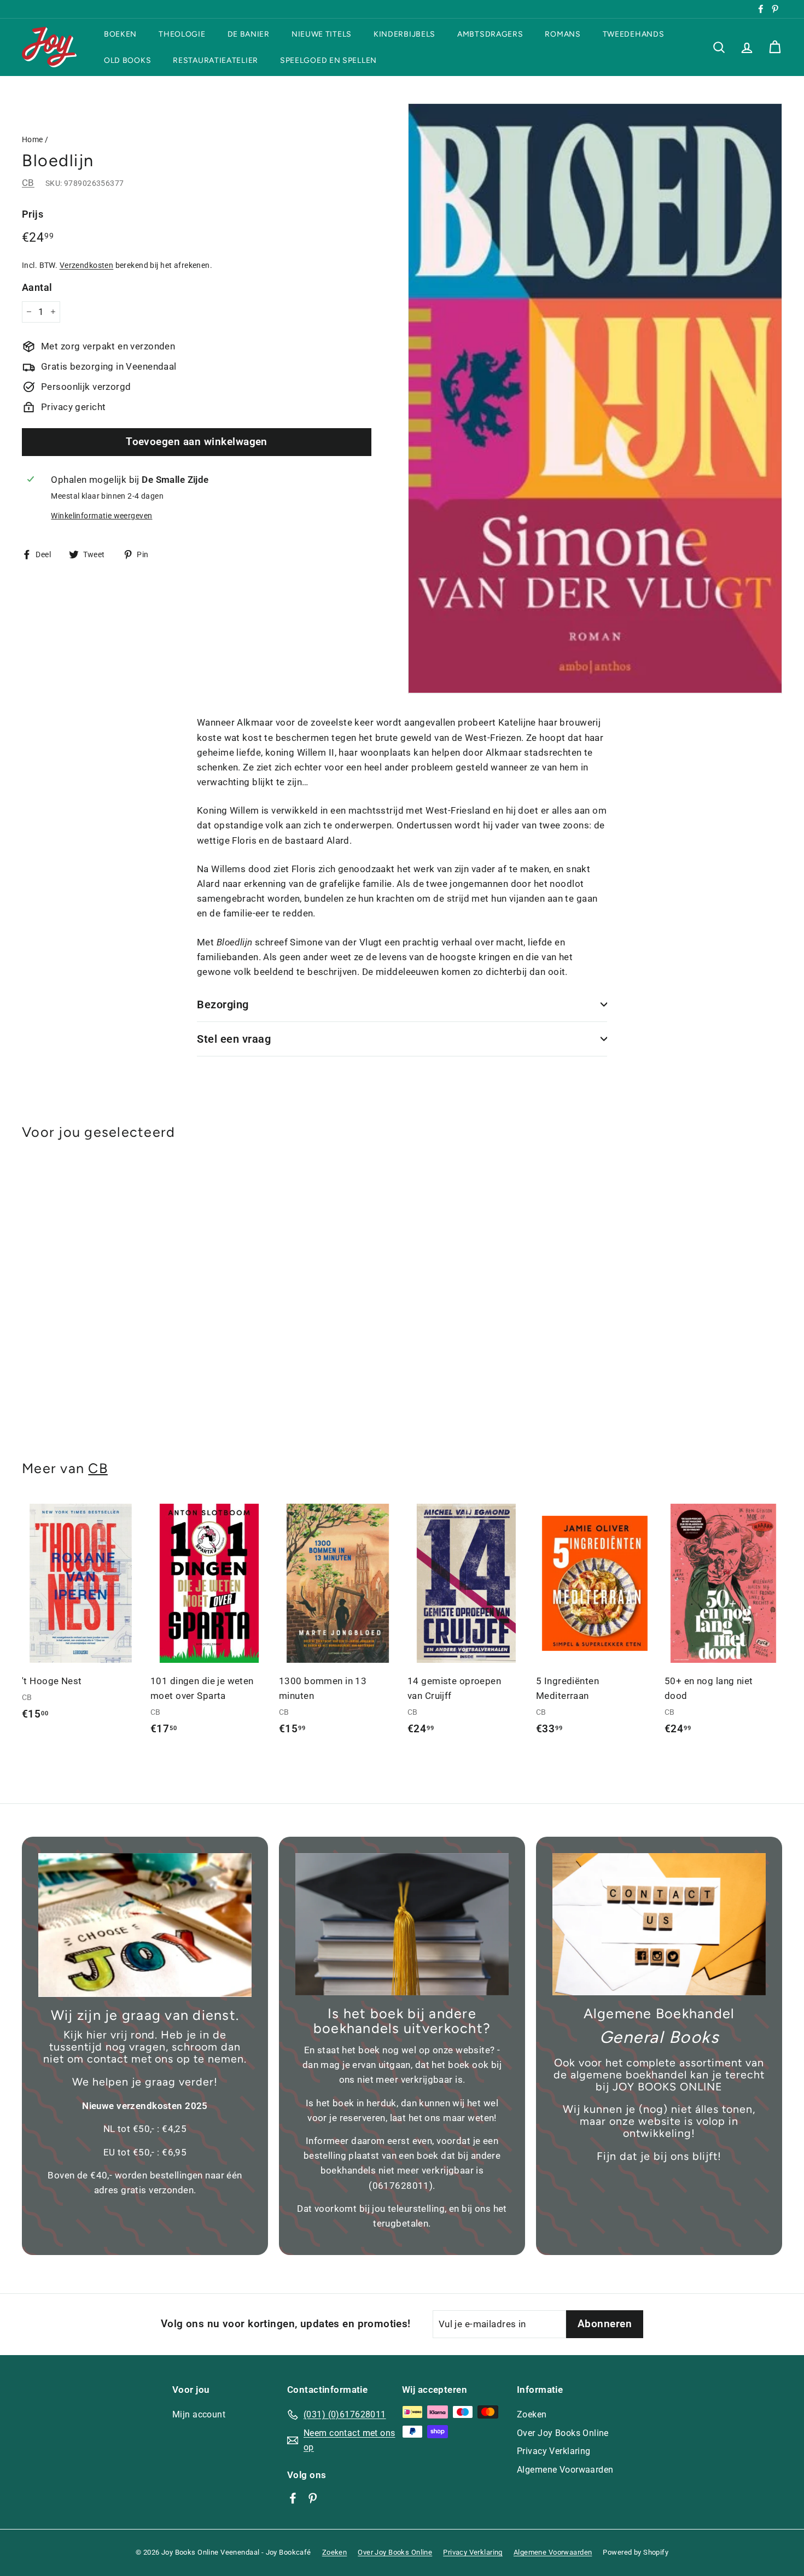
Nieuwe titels (322, 34)
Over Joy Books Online (563, 2433)
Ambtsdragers (490, 34)
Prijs (33, 214)
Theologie (182, 34)
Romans (563, 34)
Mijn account (199, 2414)
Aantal (37, 287)
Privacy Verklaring (554, 2451)
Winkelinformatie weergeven (101, 516)
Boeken (120, 34)
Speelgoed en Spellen (328, 60)
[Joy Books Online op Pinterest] (313, 2498)
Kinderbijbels (404, 34)
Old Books (127, 60)
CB (28, 183)
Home (33, 140)
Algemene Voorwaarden (565, 2470)
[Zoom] (595, 399)
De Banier (249, 34)
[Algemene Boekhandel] (659, 1924)
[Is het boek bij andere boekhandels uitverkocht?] (402, 1924)
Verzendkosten (87, 265)
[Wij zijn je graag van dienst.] (145, 1925)
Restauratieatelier (215, 60)
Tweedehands (634, 34)
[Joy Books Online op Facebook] (293, 2498)
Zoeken (532, 2414)
